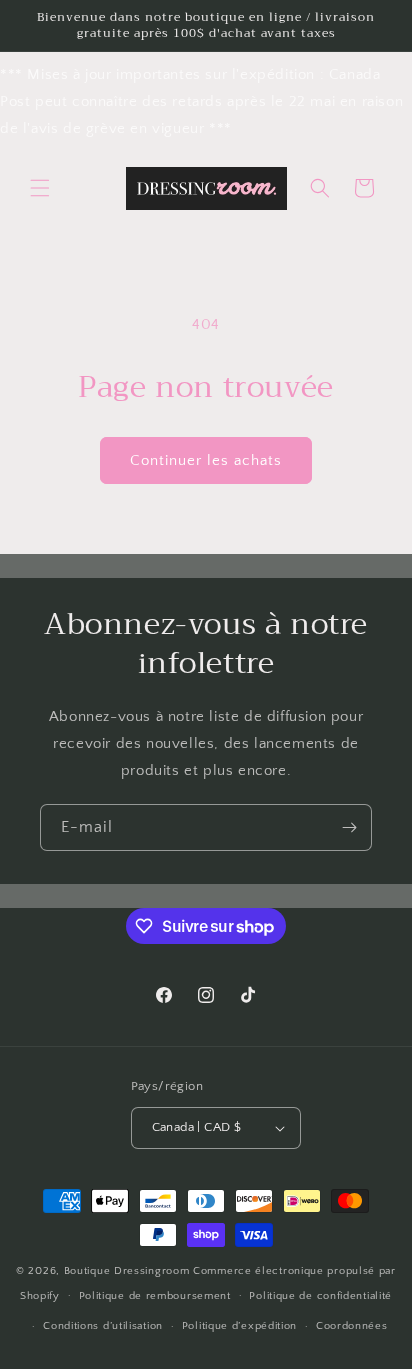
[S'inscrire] (349, 827)
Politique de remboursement (155, 1296)
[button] (40, 188)
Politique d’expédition (239, 1326)
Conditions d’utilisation (103, 1326)
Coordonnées (352, 1326)
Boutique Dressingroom (128, 1271)
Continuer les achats (206, 460)
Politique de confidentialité (320, 1296)
